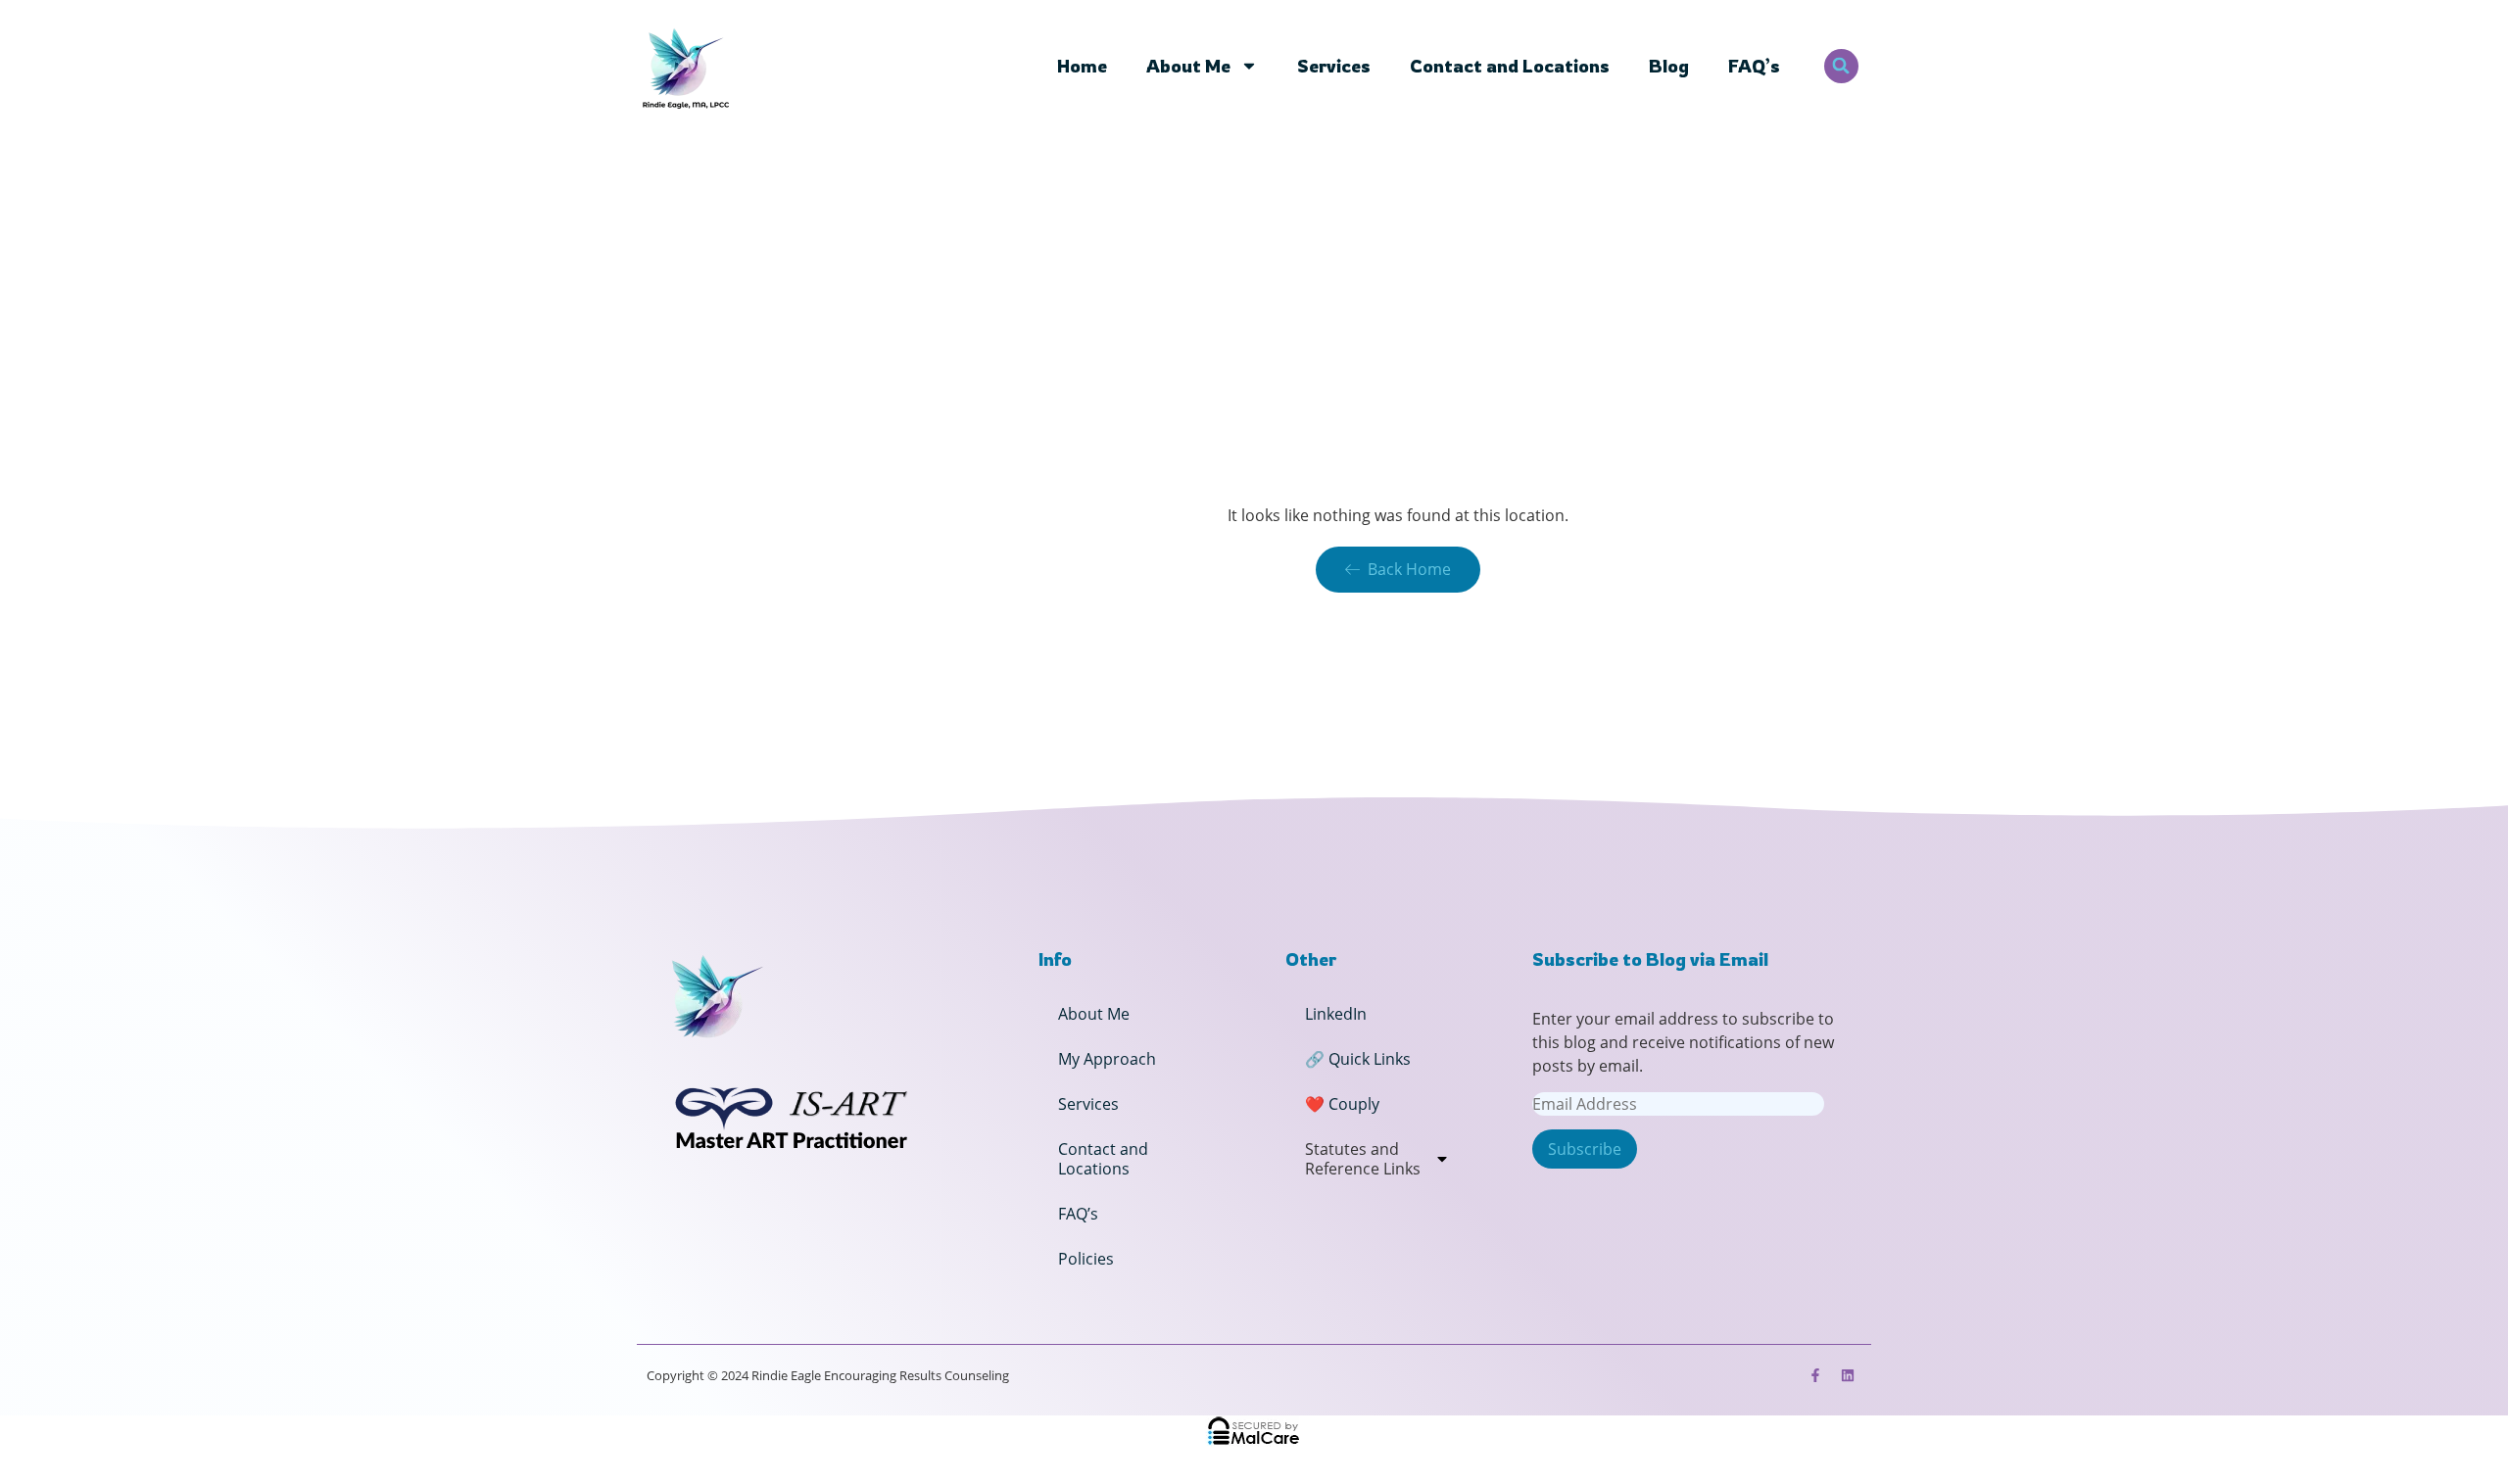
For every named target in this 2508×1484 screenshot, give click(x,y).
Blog (1669, 66)
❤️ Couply (1342, 1104)
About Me (1188, 66)
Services (1334, 66)
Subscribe (1585, 1149)
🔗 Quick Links (1358, 1059)
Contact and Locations (1510, 66)
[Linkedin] (1848, 1375)
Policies (1086, 1259)
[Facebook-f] (1815, 1375)
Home (1082, 66)
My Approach (1107, 1059)
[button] (1841, 66)
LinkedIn (1336, 1014)
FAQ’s (1754, 66)
